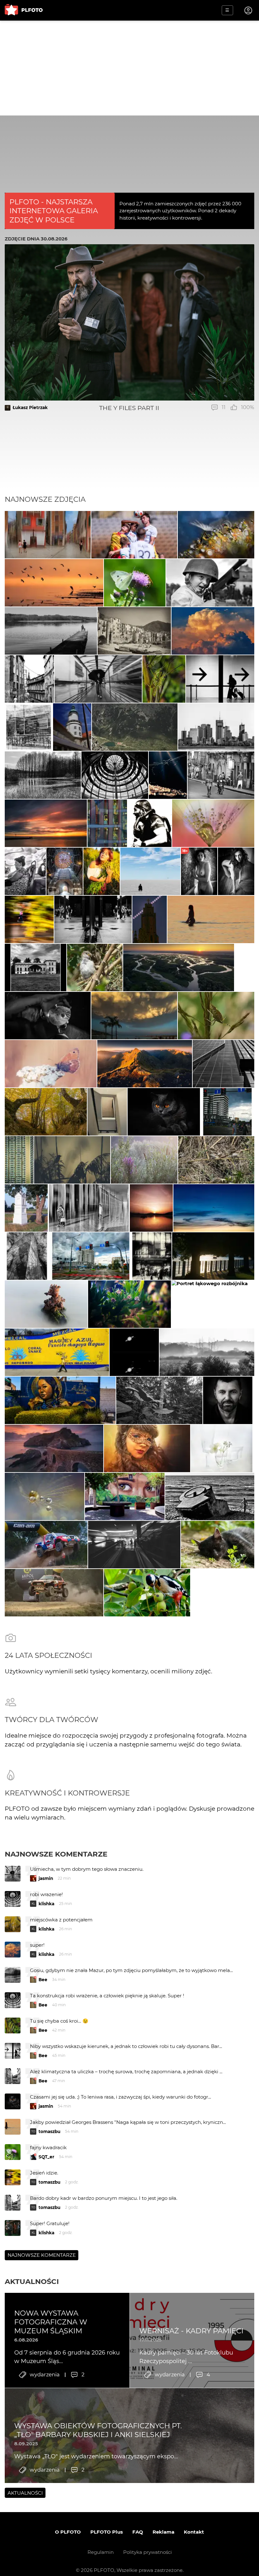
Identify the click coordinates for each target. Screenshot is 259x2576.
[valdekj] (207, 1352)
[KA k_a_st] (213, 1256)
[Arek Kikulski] (48, 1016)
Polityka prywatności (148, 2552)
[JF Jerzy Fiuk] (25, 871)
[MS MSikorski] (36, 968)
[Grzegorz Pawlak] (65, 871)
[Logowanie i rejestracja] (249, 10)
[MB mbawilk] (46, 823)
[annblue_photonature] (164, 679)
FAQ (138, 2532)
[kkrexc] (214, 1208)
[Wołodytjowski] (211, 919)
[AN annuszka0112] (144, 1160)
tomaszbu (49, 2131)
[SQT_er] (129, 1304)
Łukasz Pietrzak (30, 408)
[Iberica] (134, 631)
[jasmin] (216, 535)
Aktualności (32, 2281)
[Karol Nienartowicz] (145, 1064)
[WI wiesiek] (107, 1112)
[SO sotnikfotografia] (102, 871)
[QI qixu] (19, 1160)
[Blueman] (135, 727)
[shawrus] (150, 871)
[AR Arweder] (46, 1304)
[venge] (222, 1448)
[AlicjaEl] (45, 1496)
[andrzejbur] (48, 535)
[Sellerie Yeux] (46, 1545)
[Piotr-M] (220, 679)
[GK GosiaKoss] (43, 775)
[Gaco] (228, 1400)
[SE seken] (51, 631)
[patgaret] (216, 1016)
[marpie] (98, 679)
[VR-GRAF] (218, 1545)
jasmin (46, 1878)
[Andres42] (26, 1208)
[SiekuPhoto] (179, 968)
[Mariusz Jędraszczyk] (134, 1016)
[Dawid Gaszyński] (134, 535)
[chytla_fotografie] (72, 1160)
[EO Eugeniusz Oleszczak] (150, 919)
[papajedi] (29, 727)
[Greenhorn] (29, 679)
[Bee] (213, 823)
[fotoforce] (216, 727)
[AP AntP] (152, 1256)
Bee (43, 1980)
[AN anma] (107, 823)
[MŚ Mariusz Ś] (134, 1352)
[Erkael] (150, 823)
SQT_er (46, 2157)
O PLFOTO (68, 2532)
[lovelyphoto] (51, 1064)
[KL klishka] (54, 583)
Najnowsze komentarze (56, 1854)
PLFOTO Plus (107, 2532)
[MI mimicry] (29, 919)
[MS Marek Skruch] (213, 1304)
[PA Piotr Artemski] (209, 583)
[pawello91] (54, 1448)
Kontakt (194, 2532)
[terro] (46, 1112)
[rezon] (221, 775)
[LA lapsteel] (135, 583)
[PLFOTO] (24, 10)
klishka (46, 1904)
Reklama (163, 2532)
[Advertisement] (129, 68)
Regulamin (101, 2552)
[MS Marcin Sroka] (236, 871)
